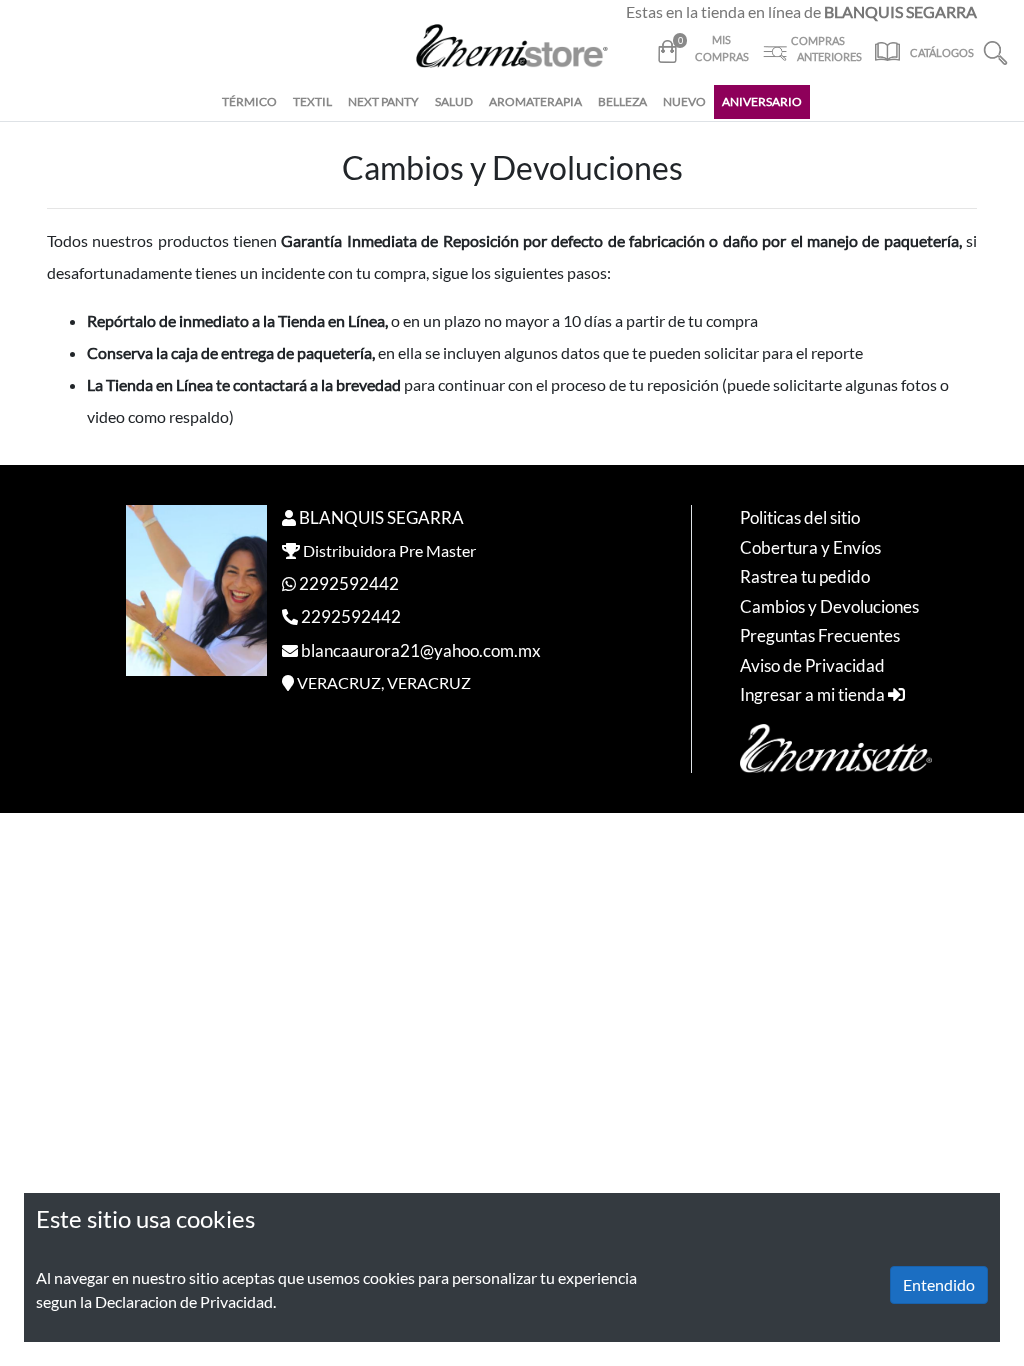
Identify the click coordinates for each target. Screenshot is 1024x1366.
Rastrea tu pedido (805, 576)
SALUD (454, 101)
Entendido (939, 1284)
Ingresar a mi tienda (814, 694)
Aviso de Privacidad (812, 665)
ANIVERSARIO (762, 101)
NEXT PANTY (383, 101)
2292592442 (349, 583)
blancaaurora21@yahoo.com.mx (421, 650)
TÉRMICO (249, 101)
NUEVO (684, 101)
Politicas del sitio (800, 517)
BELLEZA (622, 101)
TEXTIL (312, 101)
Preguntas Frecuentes (820, 635)
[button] (995, 50)
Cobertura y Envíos (810, 547)
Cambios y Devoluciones (829, 606)
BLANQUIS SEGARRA (381, 517)
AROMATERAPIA (535, 101)
